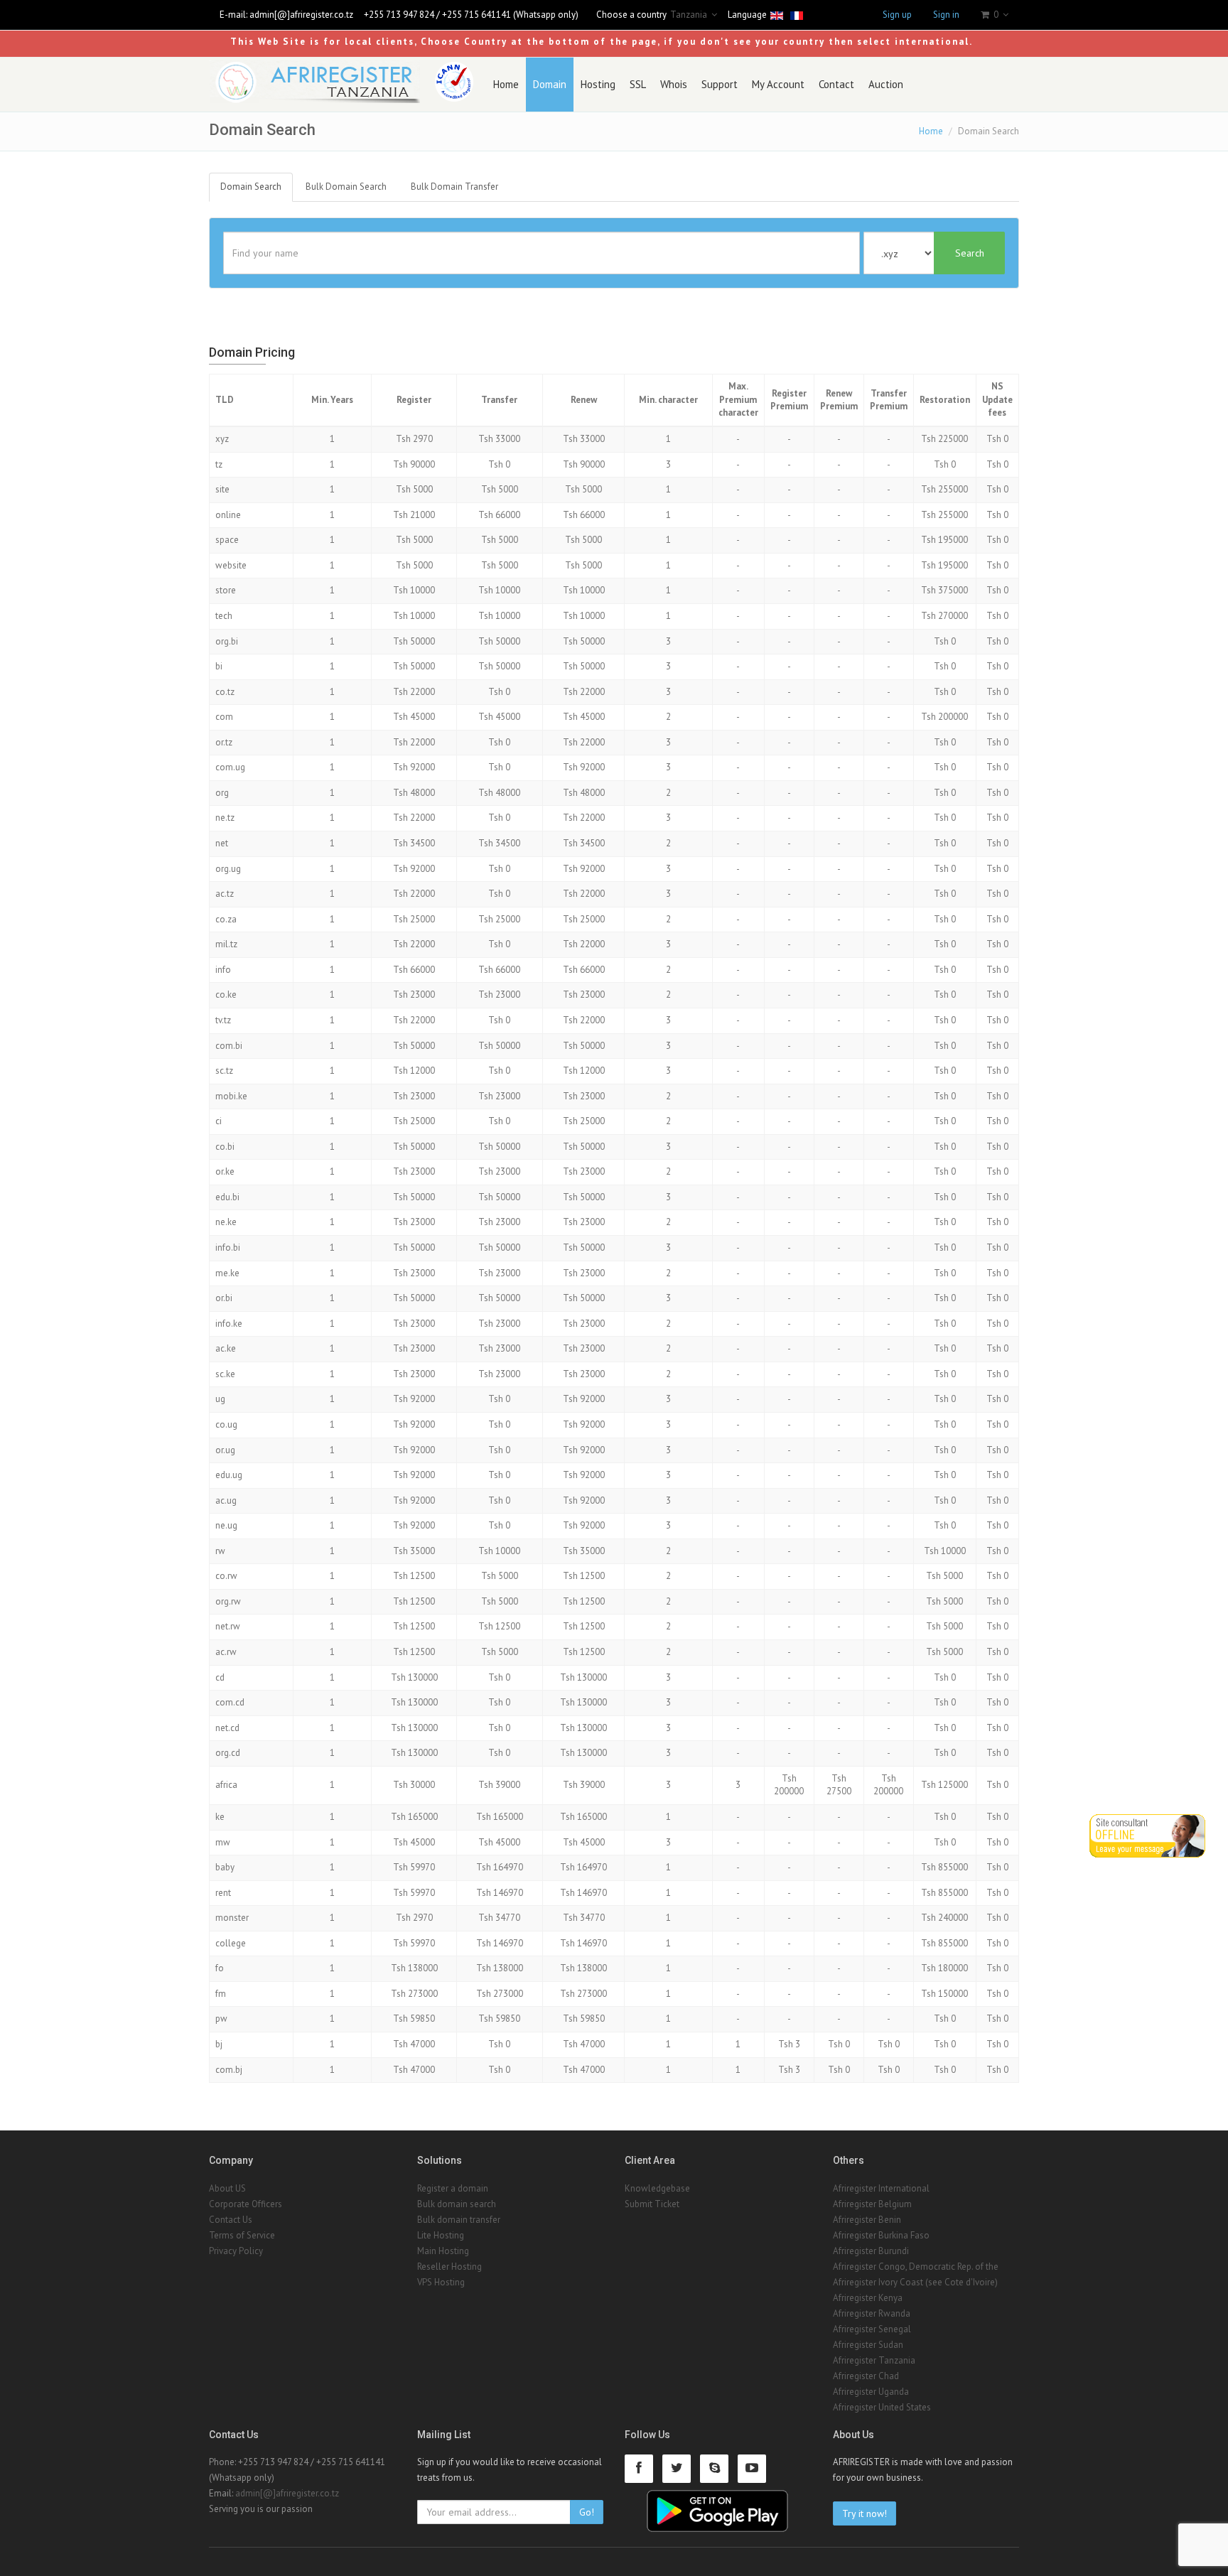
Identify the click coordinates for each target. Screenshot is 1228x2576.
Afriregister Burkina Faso (881, 2235)
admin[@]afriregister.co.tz (301, 15)
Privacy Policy (236, 2251)
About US (227, 2188)
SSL (638, 84)
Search (970, 253)
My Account (778, 84)
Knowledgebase (657, 2188)
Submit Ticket (652, 2204)
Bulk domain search (457, 2204)
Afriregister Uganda (871, 2392)
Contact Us (231, 2220)
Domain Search (251, 187)
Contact (836, 84)
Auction (886, 84)
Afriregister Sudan (868, 2345)
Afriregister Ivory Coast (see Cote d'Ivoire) (915, 2282)
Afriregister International (881, 2188)
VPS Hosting (441, 2282)
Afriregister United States (882, 2407)
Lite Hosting (441, 2235)
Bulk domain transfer (459, 2220)
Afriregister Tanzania (874, 2360)
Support (720, 84)
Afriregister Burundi (871, 2251)
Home (506, 84)
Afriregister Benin (867, 2220)
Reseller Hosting (449, 2267)
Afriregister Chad (866, 2376)
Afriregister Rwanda (872, 2313)
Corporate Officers (246, 2204)
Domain (550, 84)
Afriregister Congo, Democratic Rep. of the (916, 2267)
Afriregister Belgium (872, 2204)
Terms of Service (242, 2235)
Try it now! (865, 2513)
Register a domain (453, 2188)
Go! (587, 2512)
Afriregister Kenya (868, 2298)
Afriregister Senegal (872, 2329)
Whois (674, 84)
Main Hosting (443, 2251)
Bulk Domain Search (346, 187)
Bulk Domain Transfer (454, 187)
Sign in (946, 15)
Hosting (598, 84)
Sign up (897, 15)
